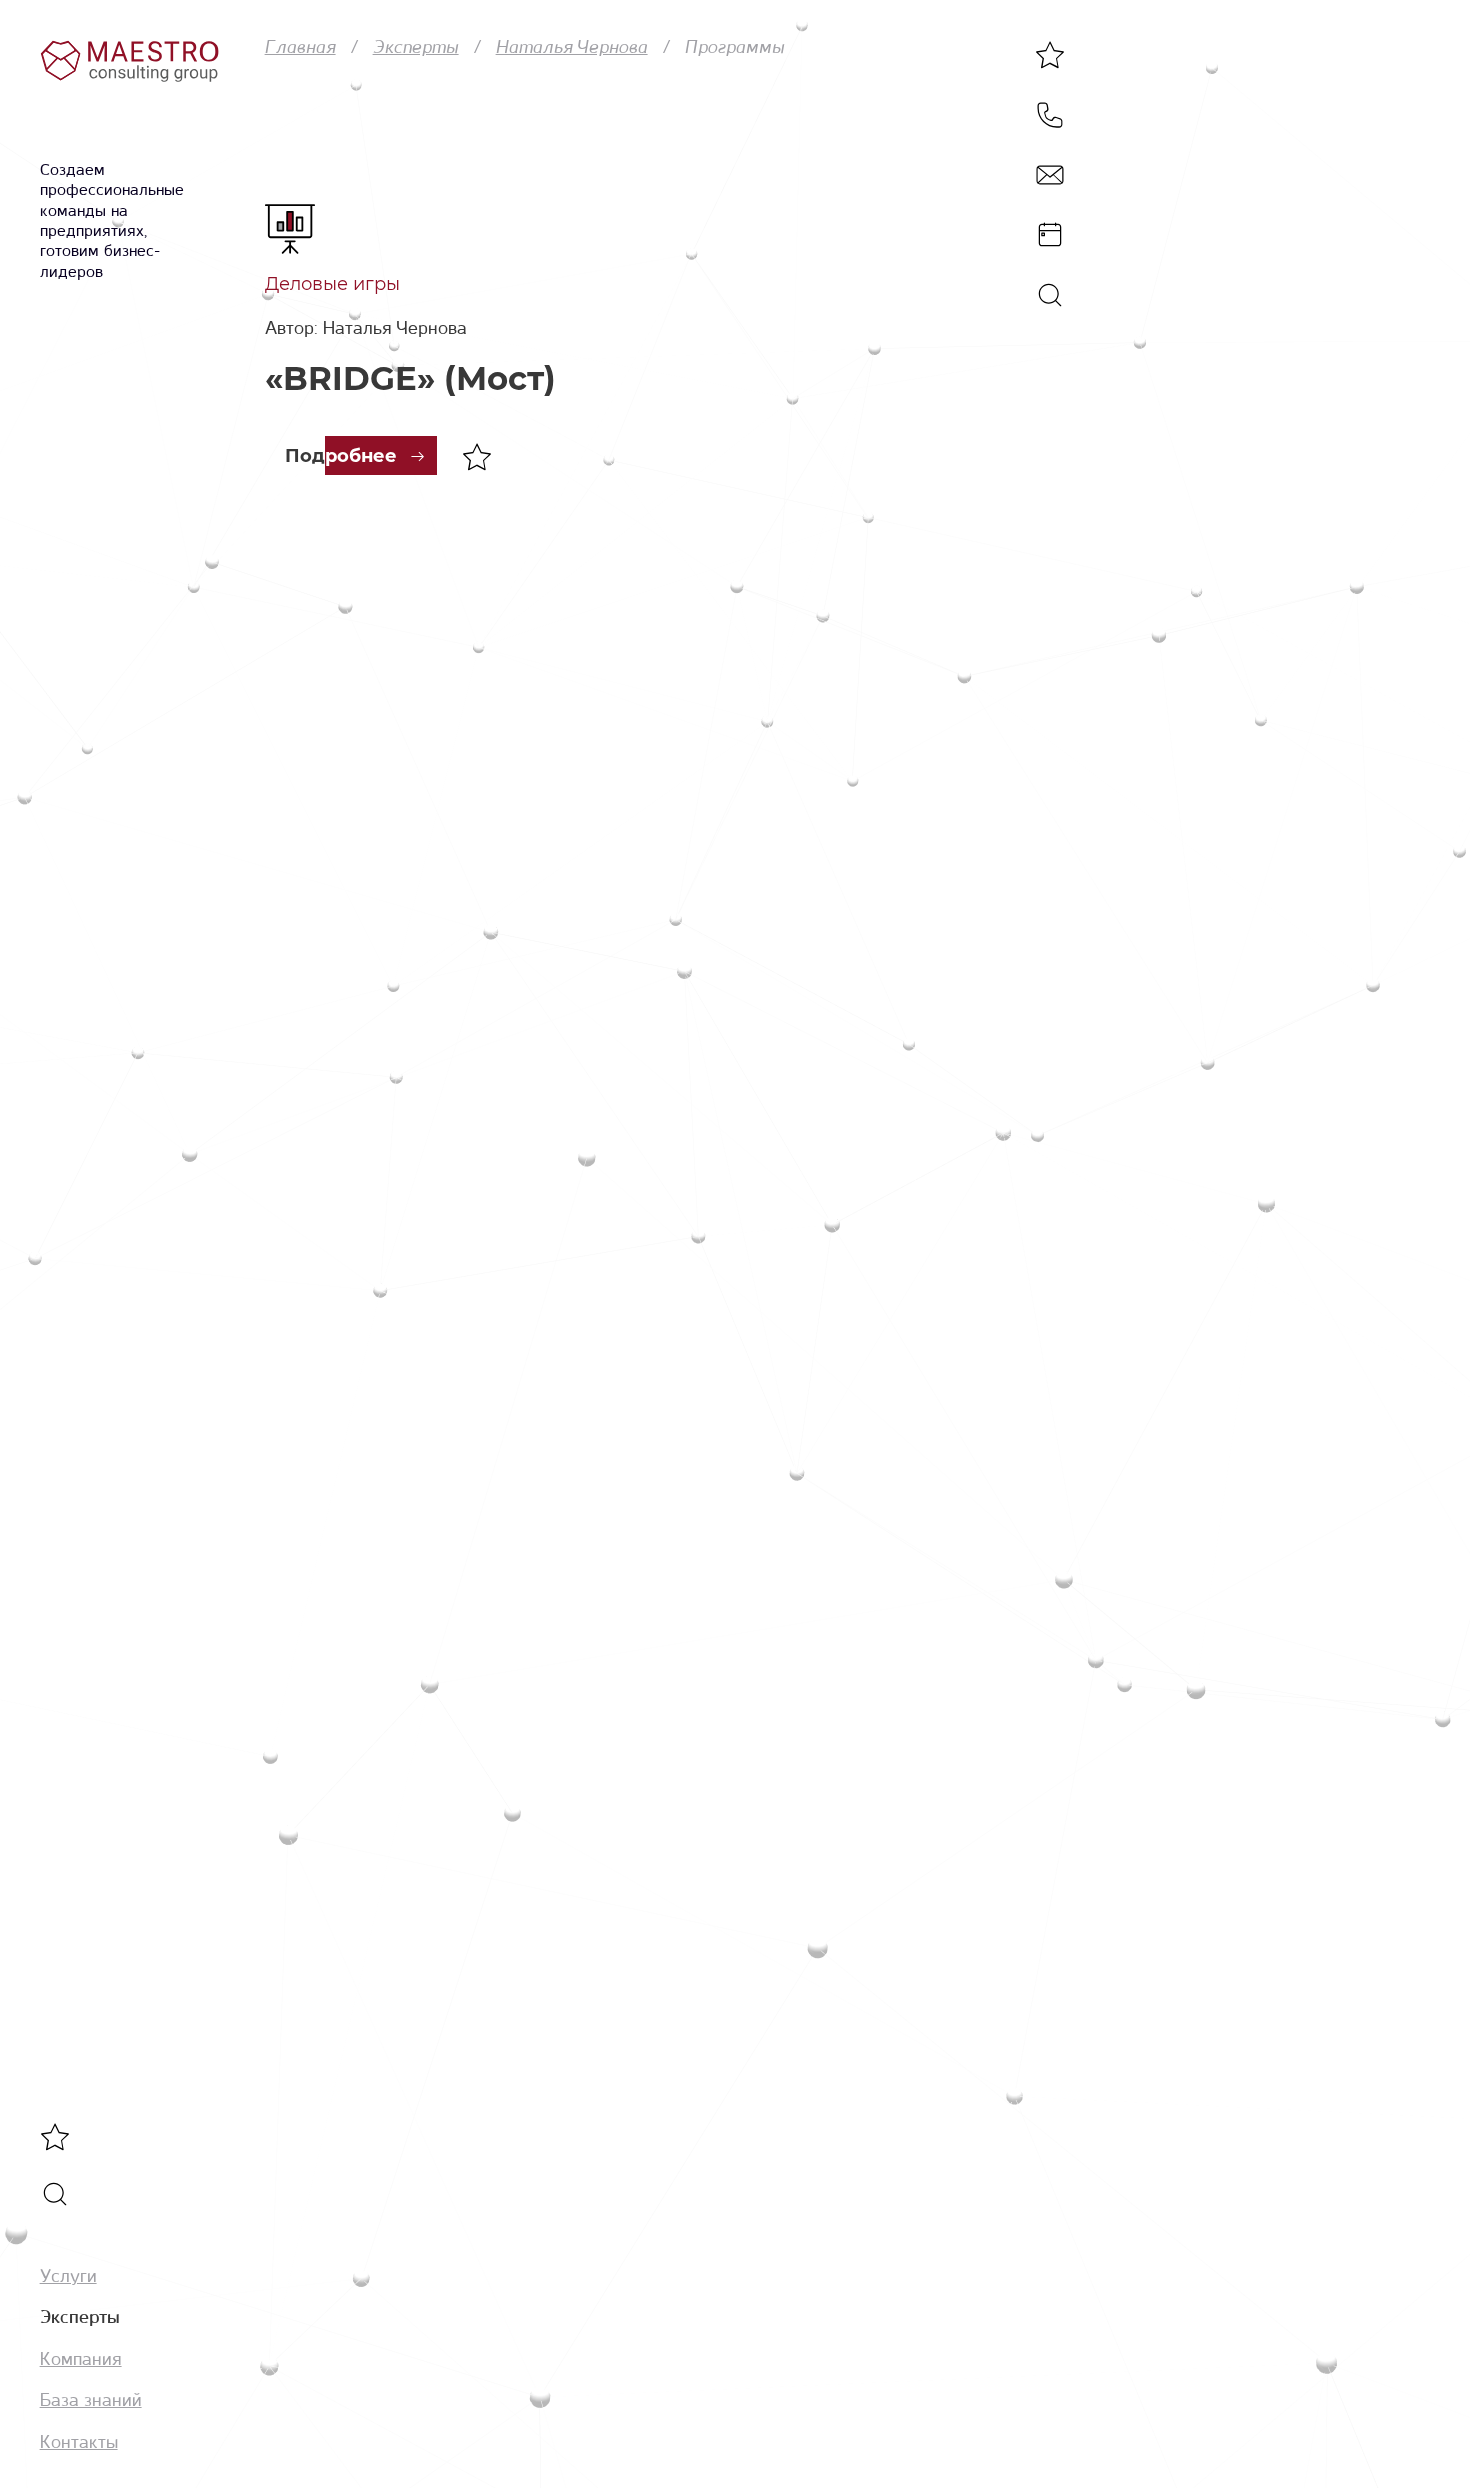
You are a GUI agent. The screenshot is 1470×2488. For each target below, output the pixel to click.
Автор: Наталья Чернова (366, 328)
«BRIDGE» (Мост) (410, 378)
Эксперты (80, 2317)
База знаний (91, 2400)
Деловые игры (332, 284)
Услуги (68, 2276)
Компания (81, 2359)
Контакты (79, 2442)
